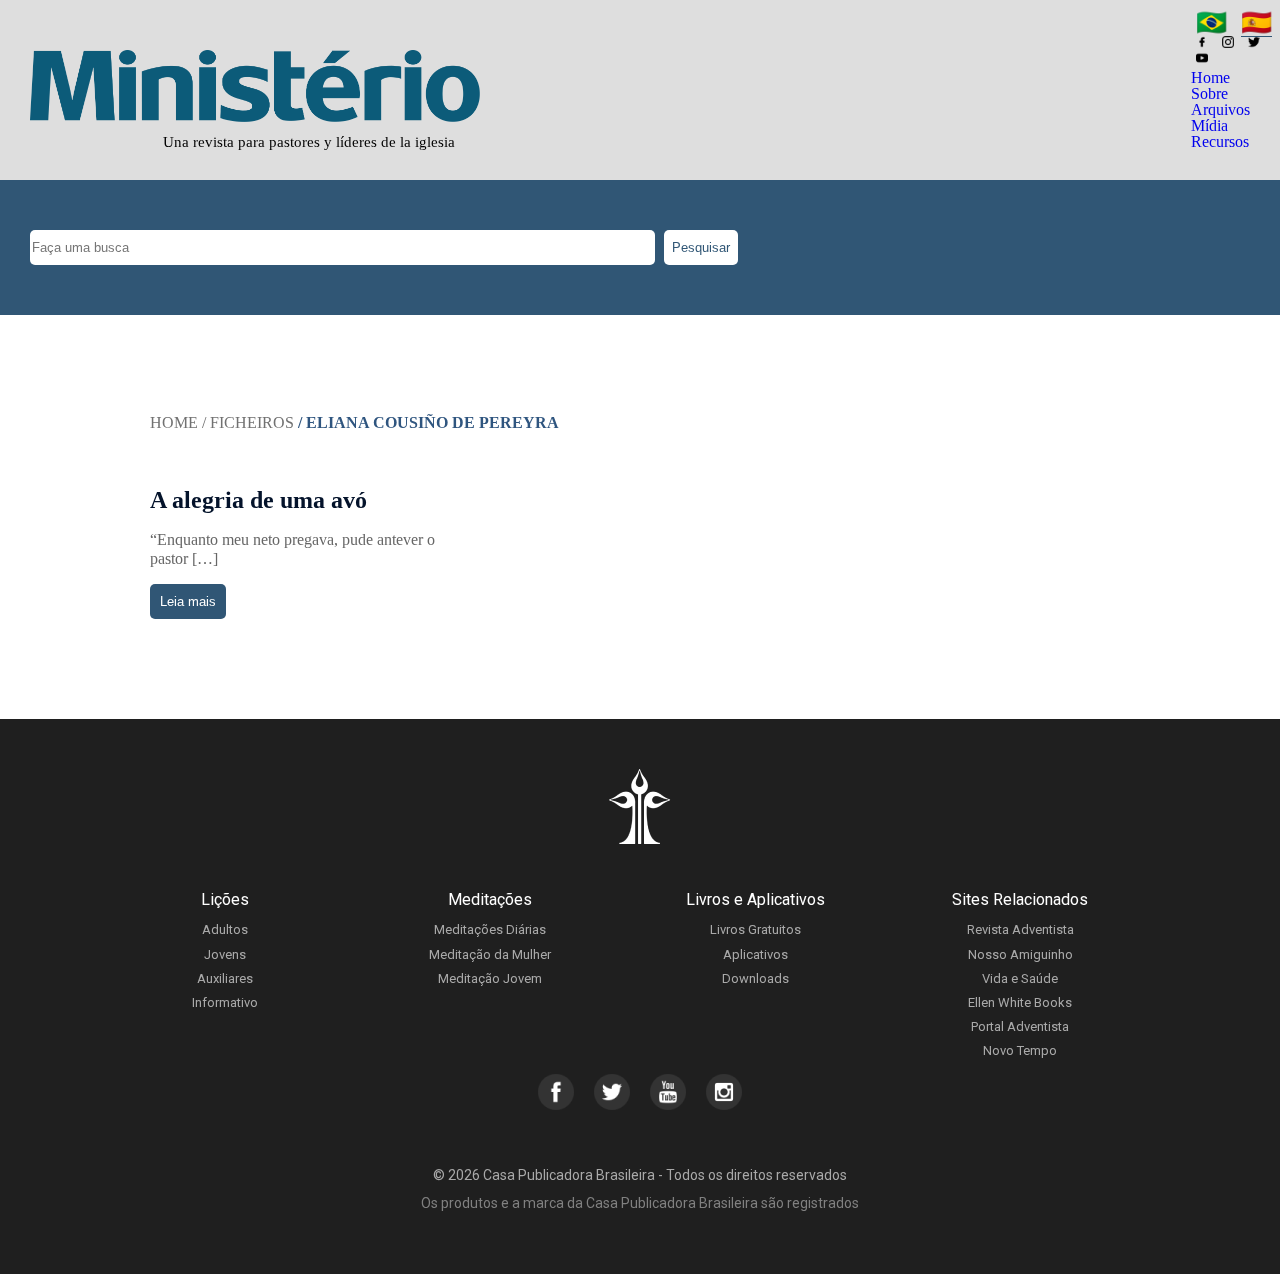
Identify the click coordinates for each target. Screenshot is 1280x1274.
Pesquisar (701, 247)
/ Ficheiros (248, 422)
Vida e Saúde (1020, 978)
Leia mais (188, 601)
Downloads (755, 978)
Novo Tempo (1020, 1050)
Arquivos (1220, 109)
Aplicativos (755, 954)
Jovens (225, 954)
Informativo (225, 1002)
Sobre (1209, 93)
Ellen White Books (1020, 1002)
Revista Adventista (1020, 929)
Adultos (225, 929)
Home (1210, 77)
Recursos (1220, 141)
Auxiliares (225, 978)
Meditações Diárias (490, 929)
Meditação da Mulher (490, 954)
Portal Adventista (1020, 1026)
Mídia (1209, 125)
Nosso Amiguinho (1020, 954)
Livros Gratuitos (755, 929)
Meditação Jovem (490, 978)
